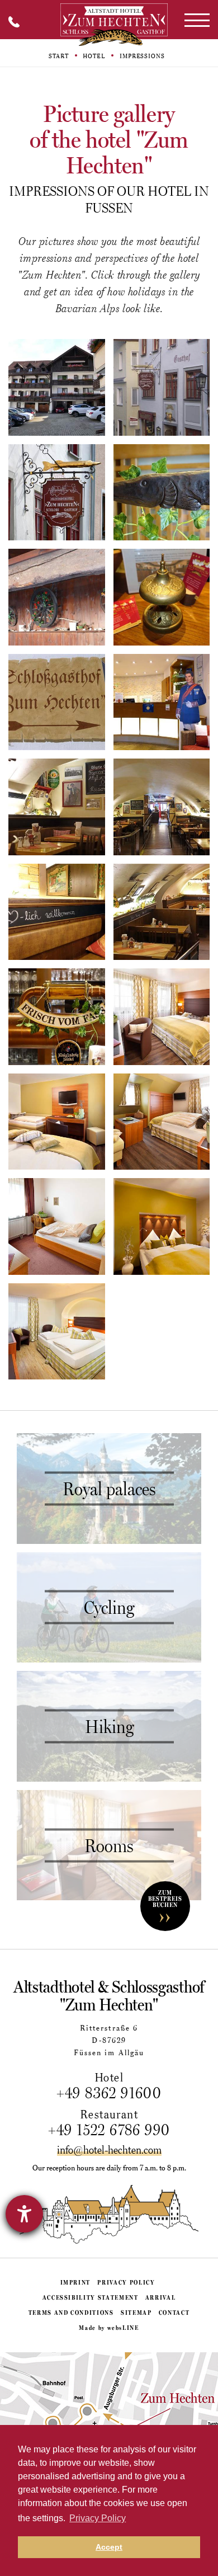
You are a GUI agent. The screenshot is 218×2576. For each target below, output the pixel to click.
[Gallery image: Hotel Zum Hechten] (162, 493)
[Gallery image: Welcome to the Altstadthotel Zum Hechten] (162, 702)
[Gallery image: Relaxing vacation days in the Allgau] (57, 1122)
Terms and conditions (71, 2313)
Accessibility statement (91, 2297)
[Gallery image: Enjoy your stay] (57, 1017)
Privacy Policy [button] (98, 2518)
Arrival (161, 2297)
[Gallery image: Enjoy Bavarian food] (162, 912)
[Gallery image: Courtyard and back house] (57, 387)
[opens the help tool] (24, 2214)
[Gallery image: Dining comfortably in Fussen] (162, 807)
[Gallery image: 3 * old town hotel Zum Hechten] (57, 493)
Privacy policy (126, 2282)
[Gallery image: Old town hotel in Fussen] (162, 387)
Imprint (76, 2282)
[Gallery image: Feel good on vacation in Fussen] (162, 597)
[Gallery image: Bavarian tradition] (57, 597)
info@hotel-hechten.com (109, 2150)
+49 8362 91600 (109, 2093)
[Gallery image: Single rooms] (57, 1226)
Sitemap (136, 2313)
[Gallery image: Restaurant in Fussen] (57, 807)
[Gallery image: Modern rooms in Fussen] (162, 1122)
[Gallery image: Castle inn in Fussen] (57, 702)
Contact (174, 2313)
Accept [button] (109, 2547)
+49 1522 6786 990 (109, 2130)
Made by (109, 2328)
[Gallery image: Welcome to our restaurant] (57, 912)
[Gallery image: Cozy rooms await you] (162, 1017)
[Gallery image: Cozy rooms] (162, 1226)
